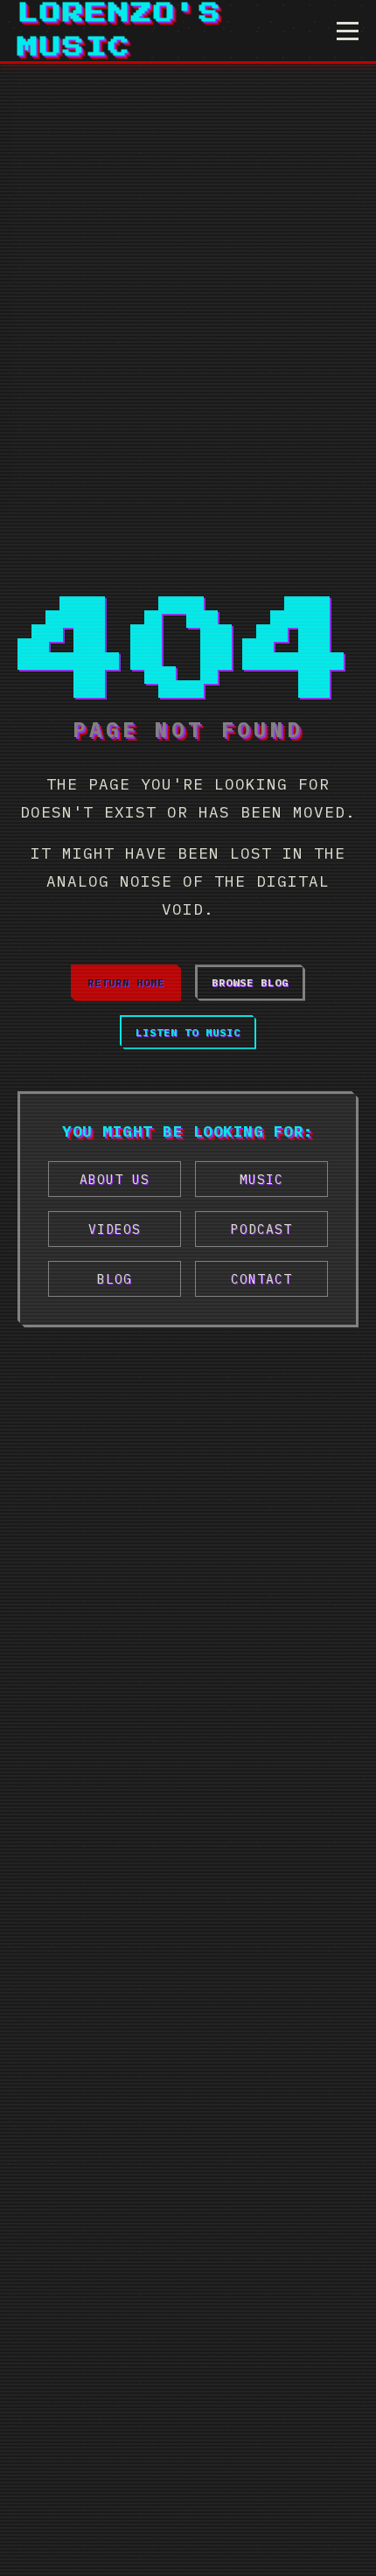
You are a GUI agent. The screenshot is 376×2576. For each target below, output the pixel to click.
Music (261, 1179)
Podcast (261, 1229)
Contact (261, 1279)
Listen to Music (188, 1032)
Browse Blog (250, 982)
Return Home (126, 982)
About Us (115, 1179)
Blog (115, 1279)
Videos (115, 1229)
